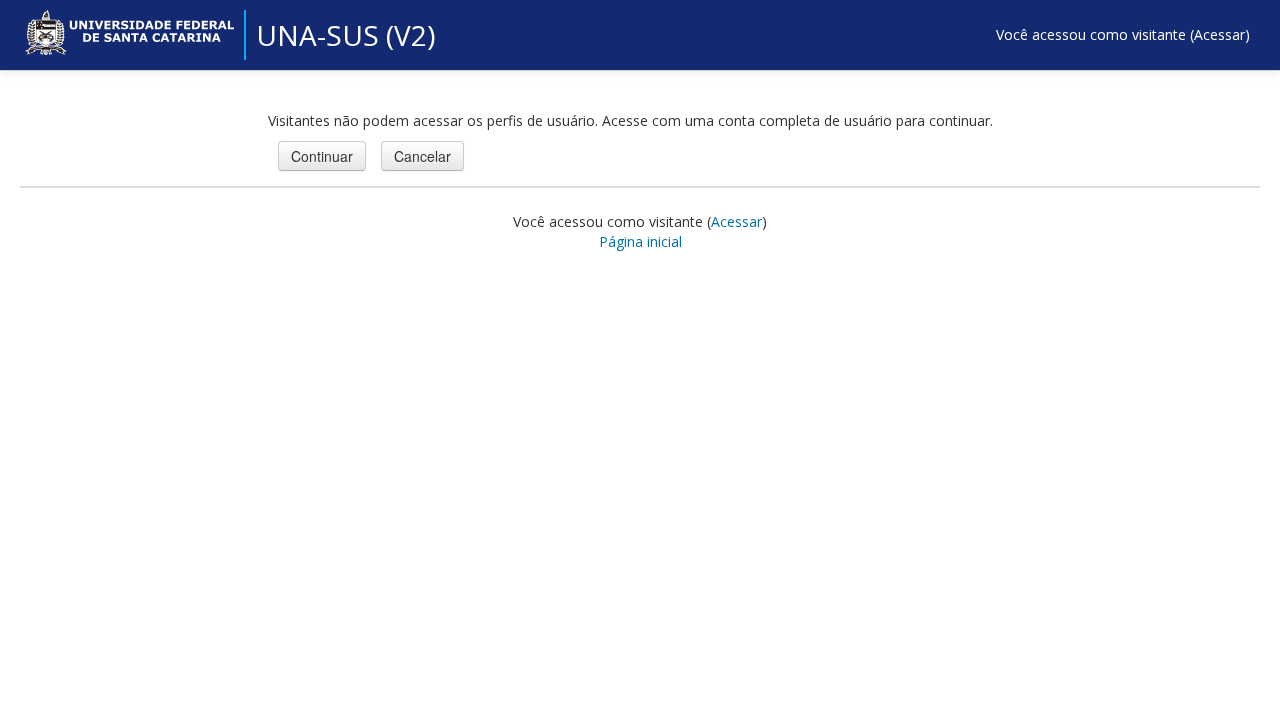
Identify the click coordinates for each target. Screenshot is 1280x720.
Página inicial (640, 241)
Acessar (1219, 34)
